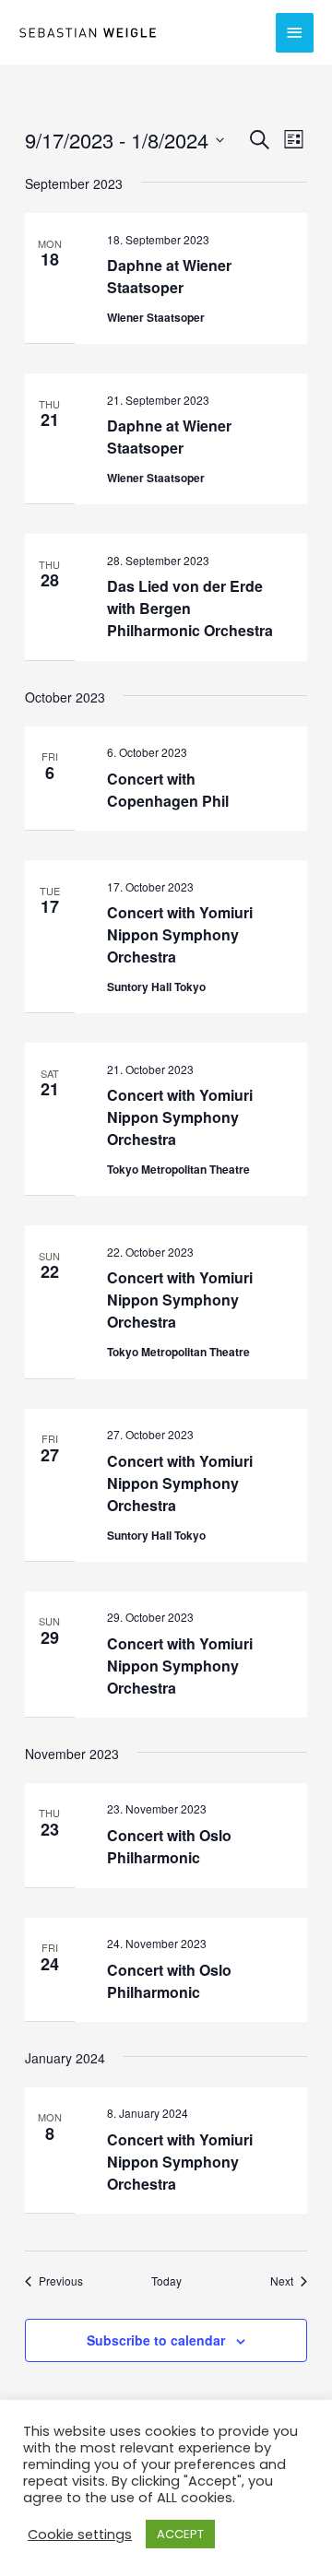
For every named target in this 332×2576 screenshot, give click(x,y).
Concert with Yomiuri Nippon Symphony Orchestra (180, 934)
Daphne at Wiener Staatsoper (169, 276)
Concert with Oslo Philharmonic (169, 1846)
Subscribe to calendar (156, 2340)
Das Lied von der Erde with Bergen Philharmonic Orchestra (190, 608)
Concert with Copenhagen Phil (168, 790)
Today (166, 2281)
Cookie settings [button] (80, 2535)
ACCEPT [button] (180, 2534)
